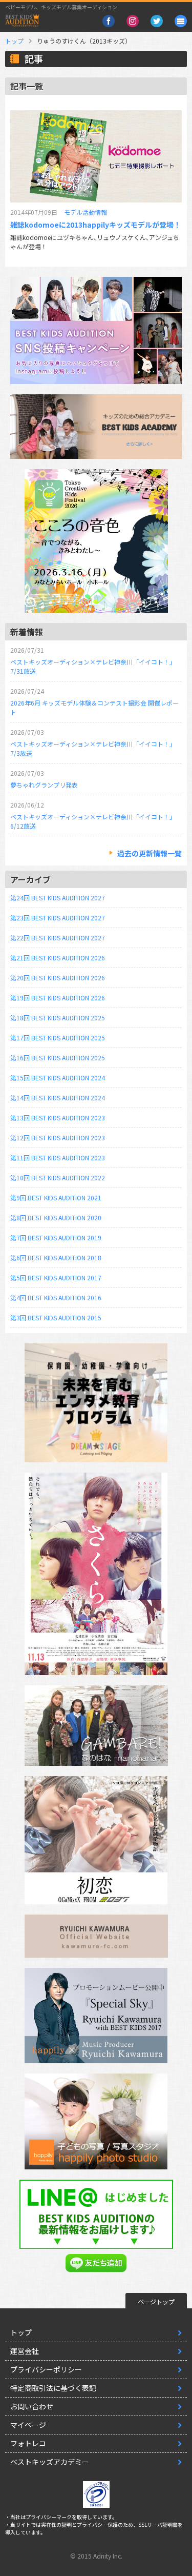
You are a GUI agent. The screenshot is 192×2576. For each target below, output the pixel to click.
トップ (14, 41)
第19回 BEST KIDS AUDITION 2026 (58, 998)
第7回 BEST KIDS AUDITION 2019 (56, 1237)
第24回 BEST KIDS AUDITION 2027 (58, 898)
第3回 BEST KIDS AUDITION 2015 (56, 1317)
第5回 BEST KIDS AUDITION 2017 (56, 1277)
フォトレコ (28, 2443)
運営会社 (25, 2351)
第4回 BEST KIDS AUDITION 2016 (56, 1297)
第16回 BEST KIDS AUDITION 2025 (58, 1058)
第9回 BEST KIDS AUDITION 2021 (56, 1198)
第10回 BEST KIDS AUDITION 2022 (58, 1178)
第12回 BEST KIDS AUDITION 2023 (58, 1138)
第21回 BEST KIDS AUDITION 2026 (58, 958)
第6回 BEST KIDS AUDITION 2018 (56, 1257)
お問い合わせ (32, 2406)
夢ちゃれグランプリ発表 (44, 785)
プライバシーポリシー (46, 2369)
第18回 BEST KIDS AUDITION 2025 (58, 1018)
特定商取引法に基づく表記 (53, 2388)
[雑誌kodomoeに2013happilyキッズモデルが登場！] (96, 156)
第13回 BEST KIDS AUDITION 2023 (58, 1118)
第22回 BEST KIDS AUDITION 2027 (58, 938)
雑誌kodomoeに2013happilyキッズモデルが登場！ (95, 225)
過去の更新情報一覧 (150, 853)
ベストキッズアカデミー (50, 2462)
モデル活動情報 (86, 212)
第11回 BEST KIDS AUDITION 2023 (58, 1158)
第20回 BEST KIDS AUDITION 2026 (58, 978)
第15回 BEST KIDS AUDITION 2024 (58, 1078)
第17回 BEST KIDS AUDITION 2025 (58, 1038)
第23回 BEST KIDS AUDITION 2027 (58, 918)
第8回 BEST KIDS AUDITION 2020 (56, 1217)
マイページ (28, 2425)
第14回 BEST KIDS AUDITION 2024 (58, 1098)
